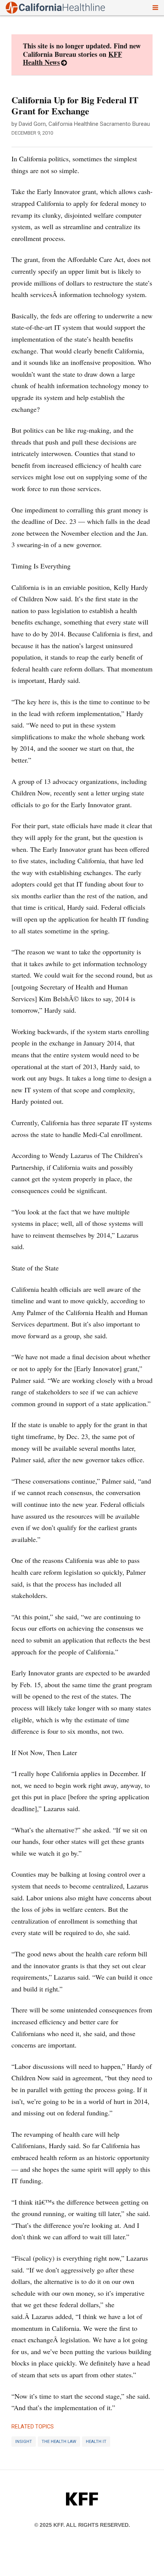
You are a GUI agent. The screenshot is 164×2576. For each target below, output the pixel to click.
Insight (24, 2442)
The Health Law (59, 2442)
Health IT (96, 2442)
